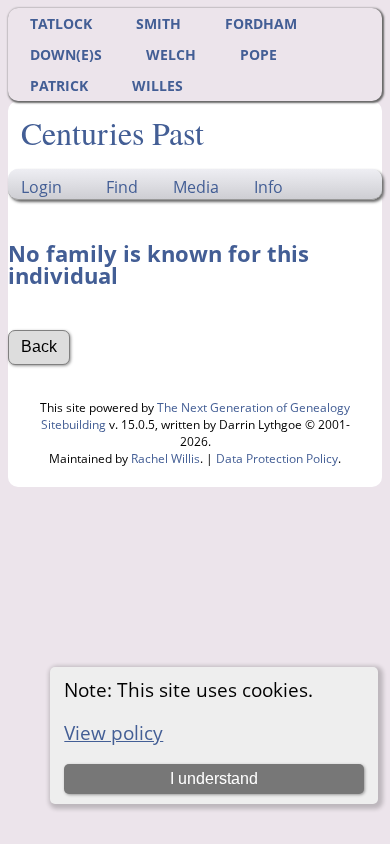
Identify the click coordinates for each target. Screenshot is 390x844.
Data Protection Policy (277, 458)
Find (122, 187)
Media (196, 187)
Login (41, 187)
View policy (113, 732)
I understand (214, 778)
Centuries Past (112, 132)
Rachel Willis (165, 458)
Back (39, 346)
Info (268, 187)
